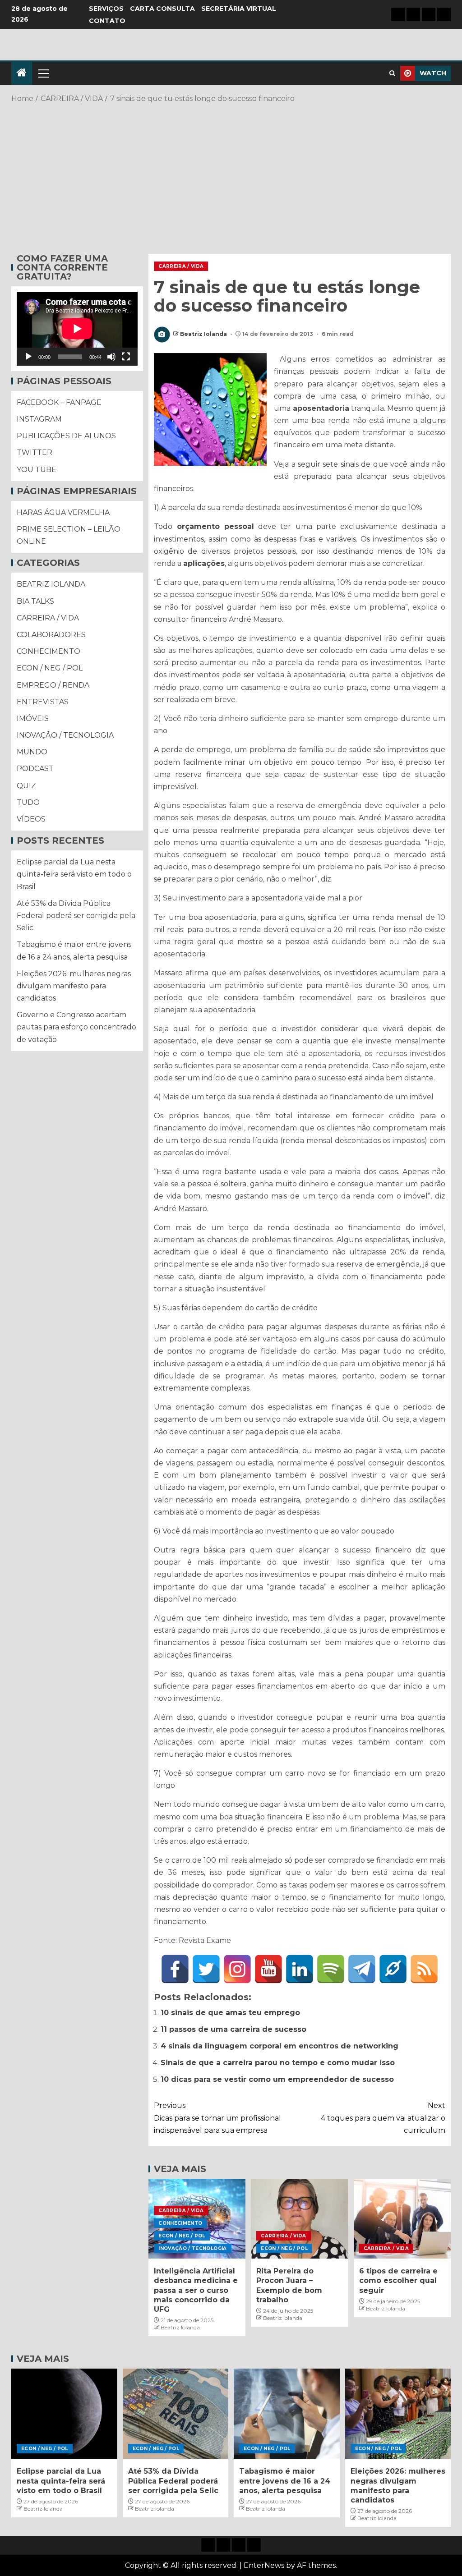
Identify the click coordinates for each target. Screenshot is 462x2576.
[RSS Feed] (424, 1969)
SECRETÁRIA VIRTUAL (239, 9)
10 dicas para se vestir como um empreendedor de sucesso (277, 2079)
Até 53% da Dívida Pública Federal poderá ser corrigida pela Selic (76, 916)
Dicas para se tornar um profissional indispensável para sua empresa (217, 2118)
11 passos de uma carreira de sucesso (233, 2029)
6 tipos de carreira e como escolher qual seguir (398, 2281)
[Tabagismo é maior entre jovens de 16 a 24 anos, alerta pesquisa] (287, 2414)
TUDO (28, 802)
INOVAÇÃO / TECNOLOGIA (192, 2248)
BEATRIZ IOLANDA (51, 584)
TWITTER (35, 452)
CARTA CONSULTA (162, 9)
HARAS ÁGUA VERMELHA (63, 512)
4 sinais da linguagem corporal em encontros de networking (280, 2046)
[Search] (392, 73)
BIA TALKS (35, 601)
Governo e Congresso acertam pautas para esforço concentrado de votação (76, 1027)
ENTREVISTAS (43, 702)
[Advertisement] (231, 177)
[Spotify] (331, 1969)
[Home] (22, 73)
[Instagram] (237, 1969)
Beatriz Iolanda (204, 334)
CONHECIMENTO (180, 2223)
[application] (77, 329)
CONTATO (107, 21)
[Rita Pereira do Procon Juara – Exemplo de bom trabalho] (299, 2219)
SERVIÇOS (106, 9)
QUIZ (26, 786)
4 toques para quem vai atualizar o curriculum (383, 2118)
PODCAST (35, 769)
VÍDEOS (31, 819)
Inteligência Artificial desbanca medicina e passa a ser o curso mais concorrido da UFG (196, 2290)
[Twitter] (206, 1969)
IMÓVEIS (33, 719)
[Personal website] (393, 1969)
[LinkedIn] (300, 1969)
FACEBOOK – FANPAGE (59, 402)
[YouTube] (268, 1969)
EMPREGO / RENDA (53, 685)
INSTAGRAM (39, 419)
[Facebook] (175, 1969)
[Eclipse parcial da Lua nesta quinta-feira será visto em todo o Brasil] (64, 2414)
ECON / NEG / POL (182, 2236)
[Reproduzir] (28, 357)
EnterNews (264, 2565)
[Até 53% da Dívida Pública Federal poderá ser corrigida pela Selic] (176, 2414)
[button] (43, 73)
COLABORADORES (51, 635)
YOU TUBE (37, 470)
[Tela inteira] (126, 357)
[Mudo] (111, 357)
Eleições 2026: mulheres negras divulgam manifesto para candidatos (74, 986)
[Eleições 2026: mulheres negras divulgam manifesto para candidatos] (398, 2414)
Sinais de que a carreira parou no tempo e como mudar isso (278, 2063)
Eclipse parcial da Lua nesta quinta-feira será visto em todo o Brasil (74, 874)
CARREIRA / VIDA (181, 266)
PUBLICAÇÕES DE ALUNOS (66, 436)
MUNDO (32, 752)
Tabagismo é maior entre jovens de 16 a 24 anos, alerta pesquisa (285, 2481)
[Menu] (43, 73)
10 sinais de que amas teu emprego (230, 2013)
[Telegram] (362, 1969)
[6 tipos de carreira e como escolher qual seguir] (402, 2219)
